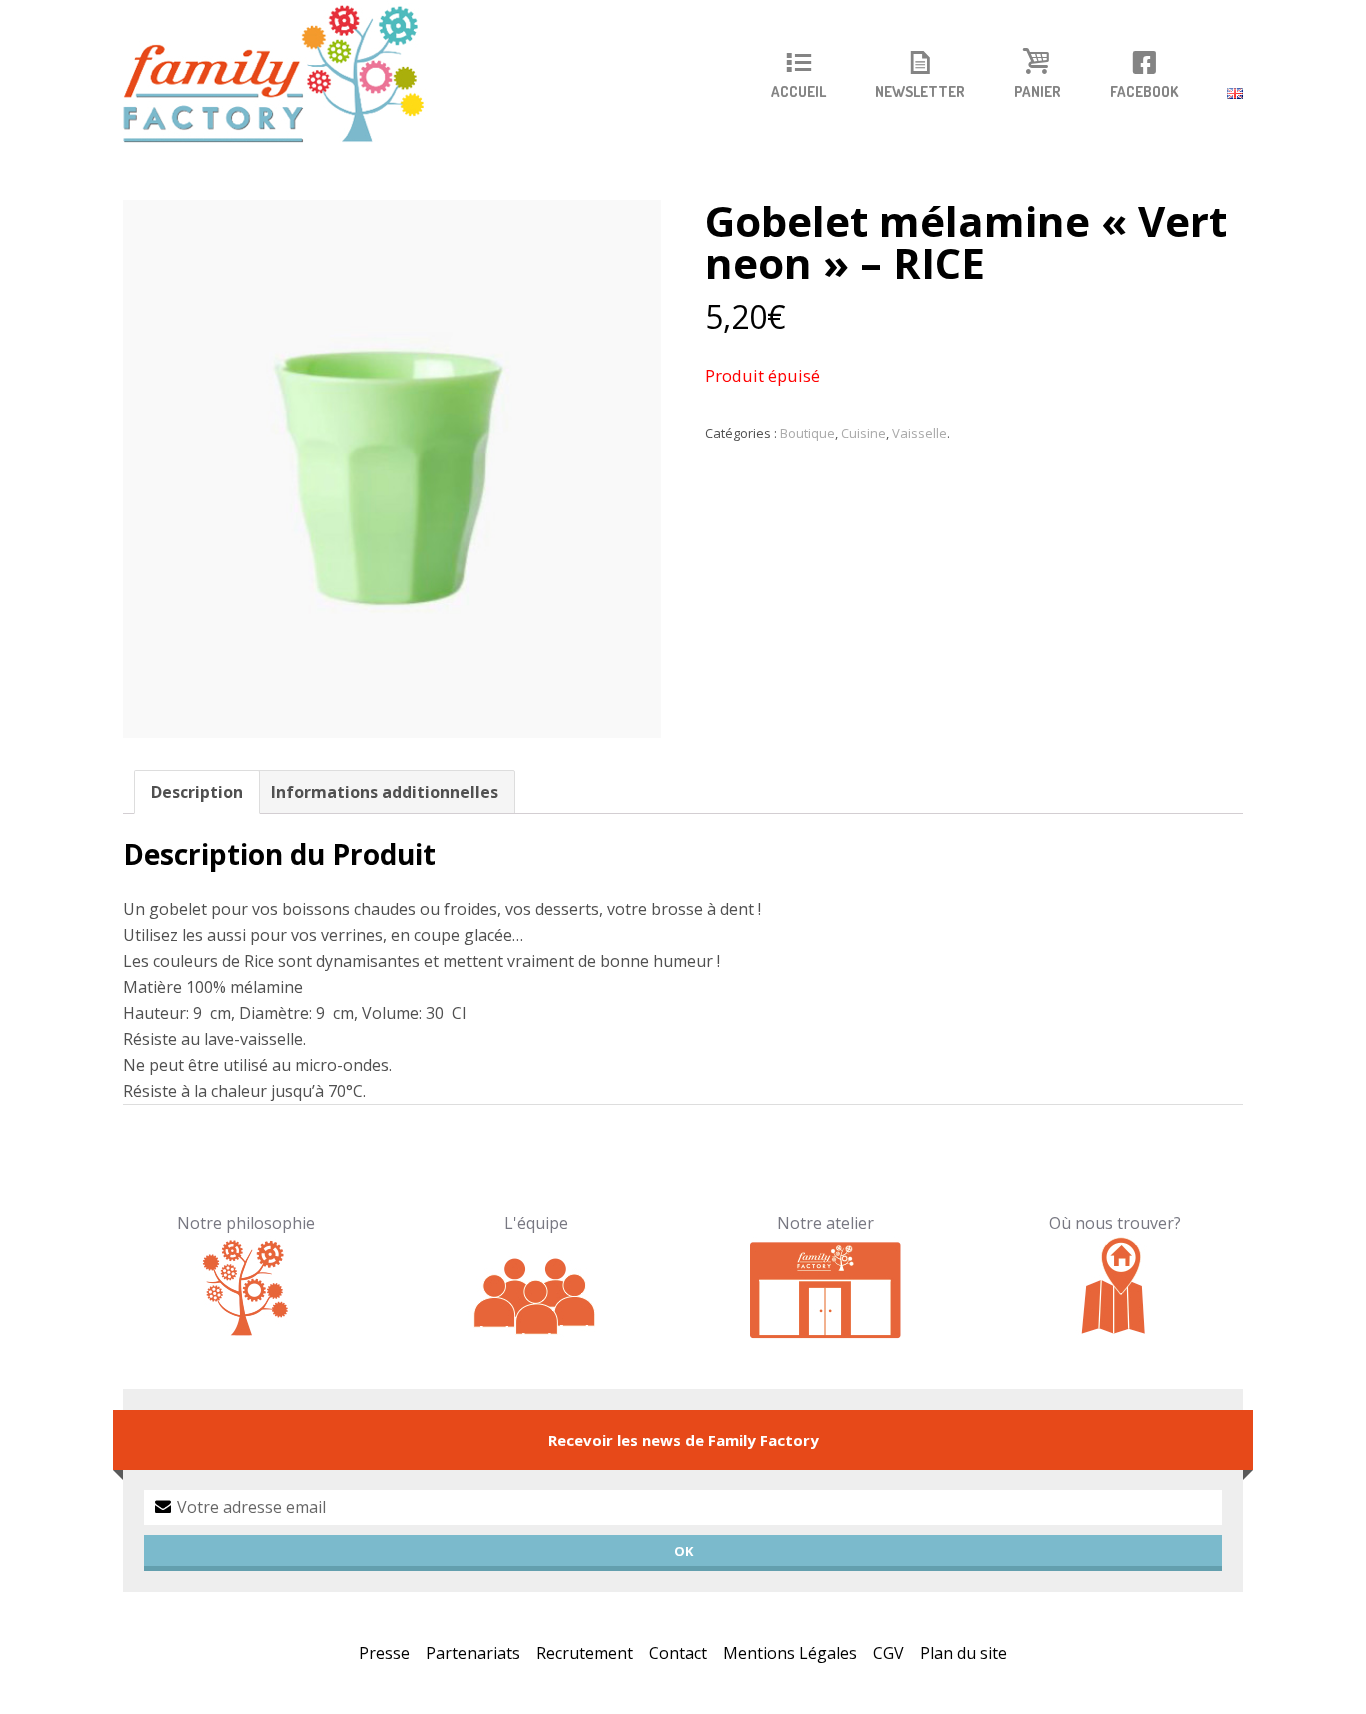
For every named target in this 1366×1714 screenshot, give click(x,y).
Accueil (798, 92)
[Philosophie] (246, 1287)
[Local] (825, 1287)
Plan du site (963, 1653)
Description (197, 792)
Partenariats (473, 1653)
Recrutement (584, 1653)
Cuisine (863, 433)
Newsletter (920, 92)
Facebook (1144, 92)
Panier (1037, 92)
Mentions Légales (790, 1653)
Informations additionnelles (384, 792)
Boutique (807, 433)
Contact (678, 1653)
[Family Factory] (286, 75)
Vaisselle (919, 433)
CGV (888, 1653)
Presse (384, 1653)
